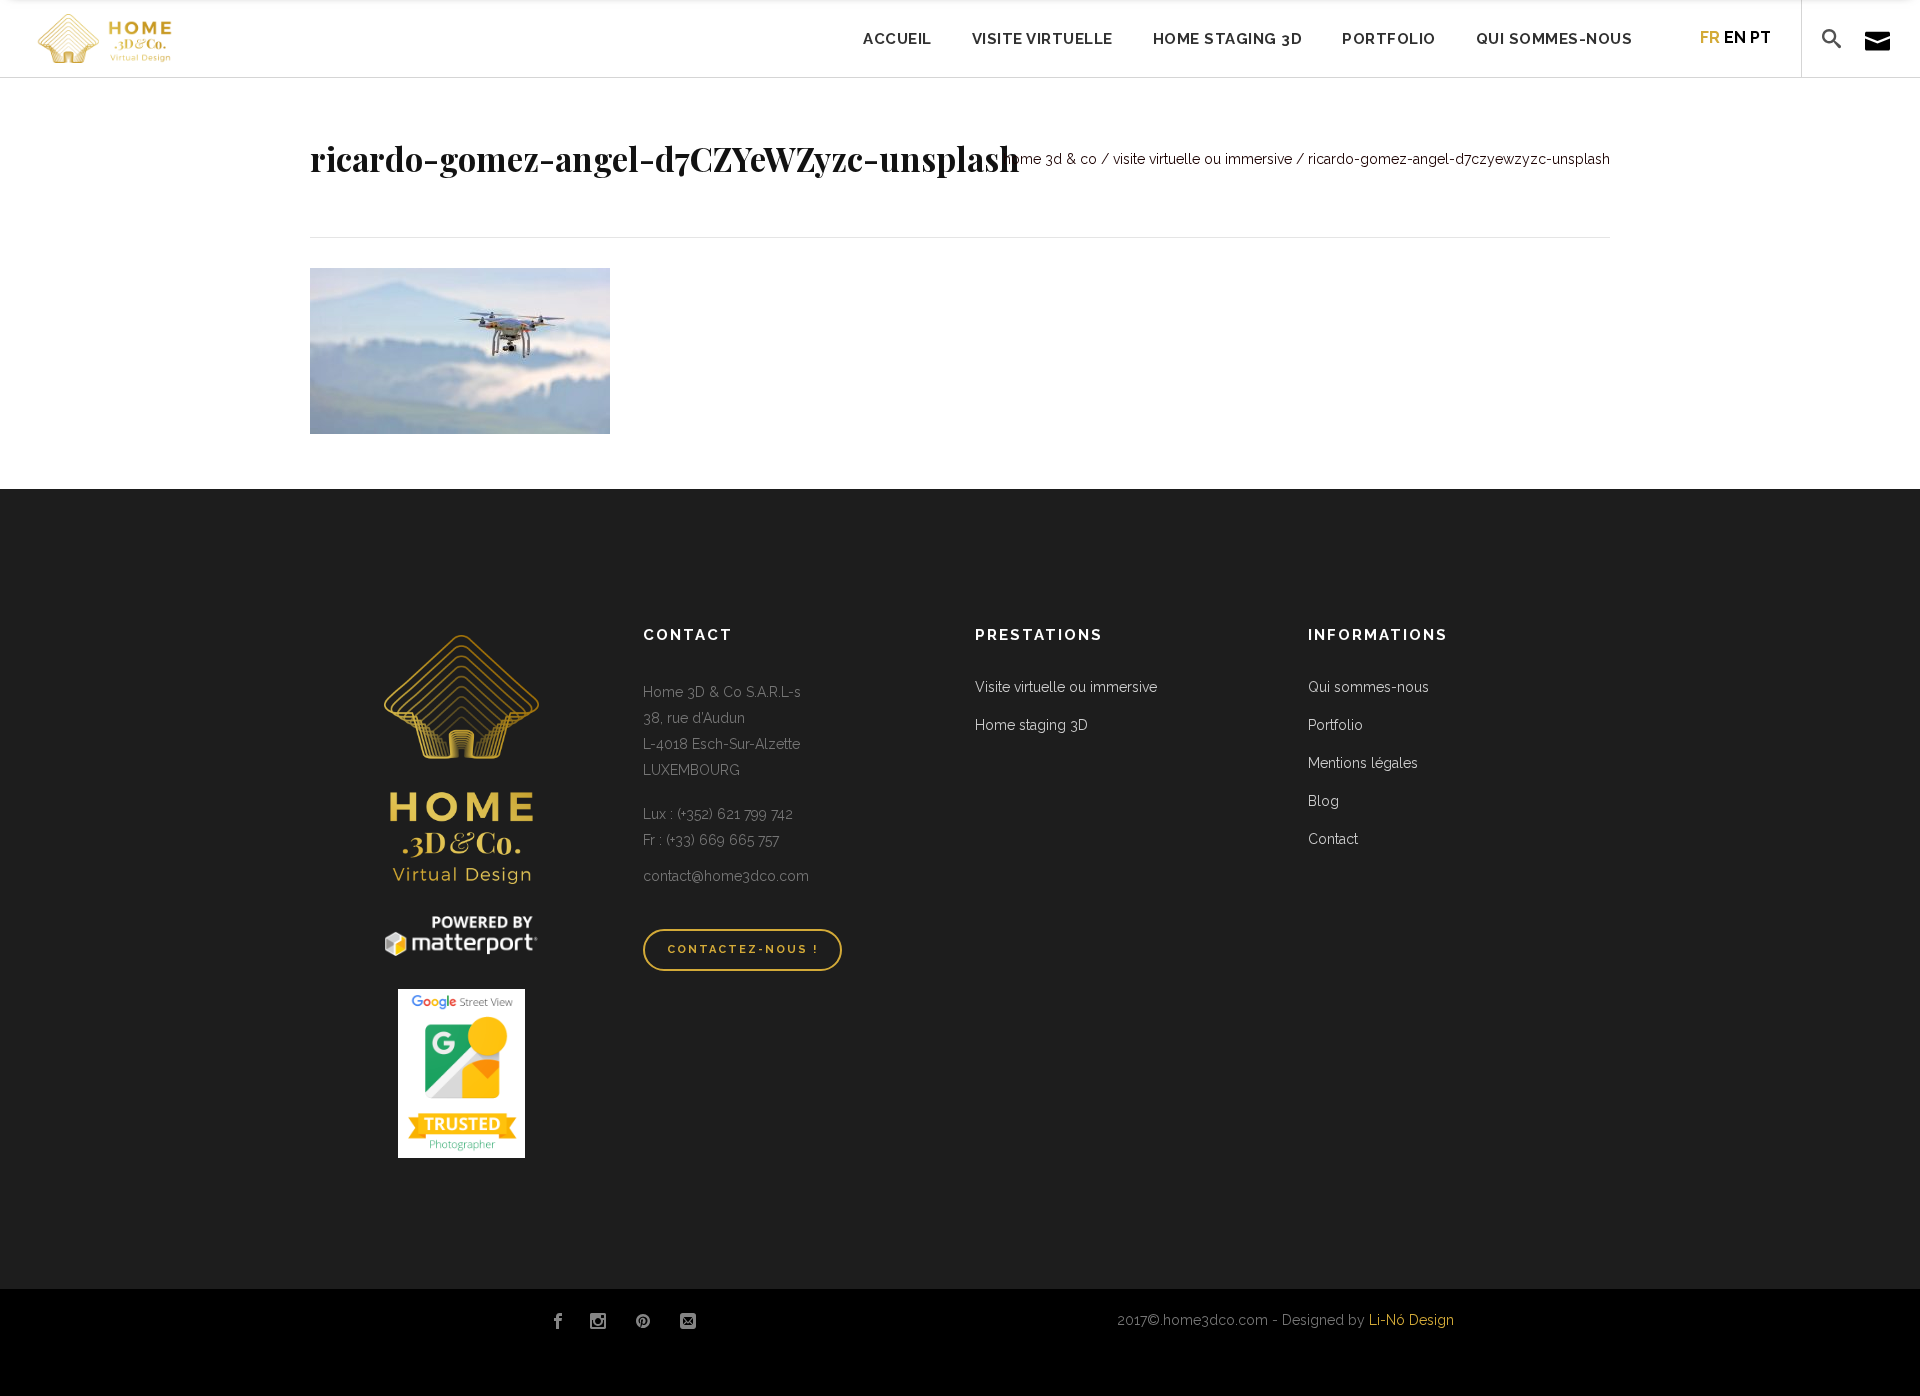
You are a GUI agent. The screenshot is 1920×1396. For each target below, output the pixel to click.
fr (1710, 37)
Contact (1333, 839)
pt (1760, 37)
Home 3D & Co (1050, 159)
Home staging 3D (1031, 725)
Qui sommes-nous (1368, 687)
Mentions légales (1363, 763)
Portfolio (1335, 725)
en (1735, 37)
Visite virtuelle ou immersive (1202, 159)
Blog (1323, 801)
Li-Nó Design (1411, 1320)
